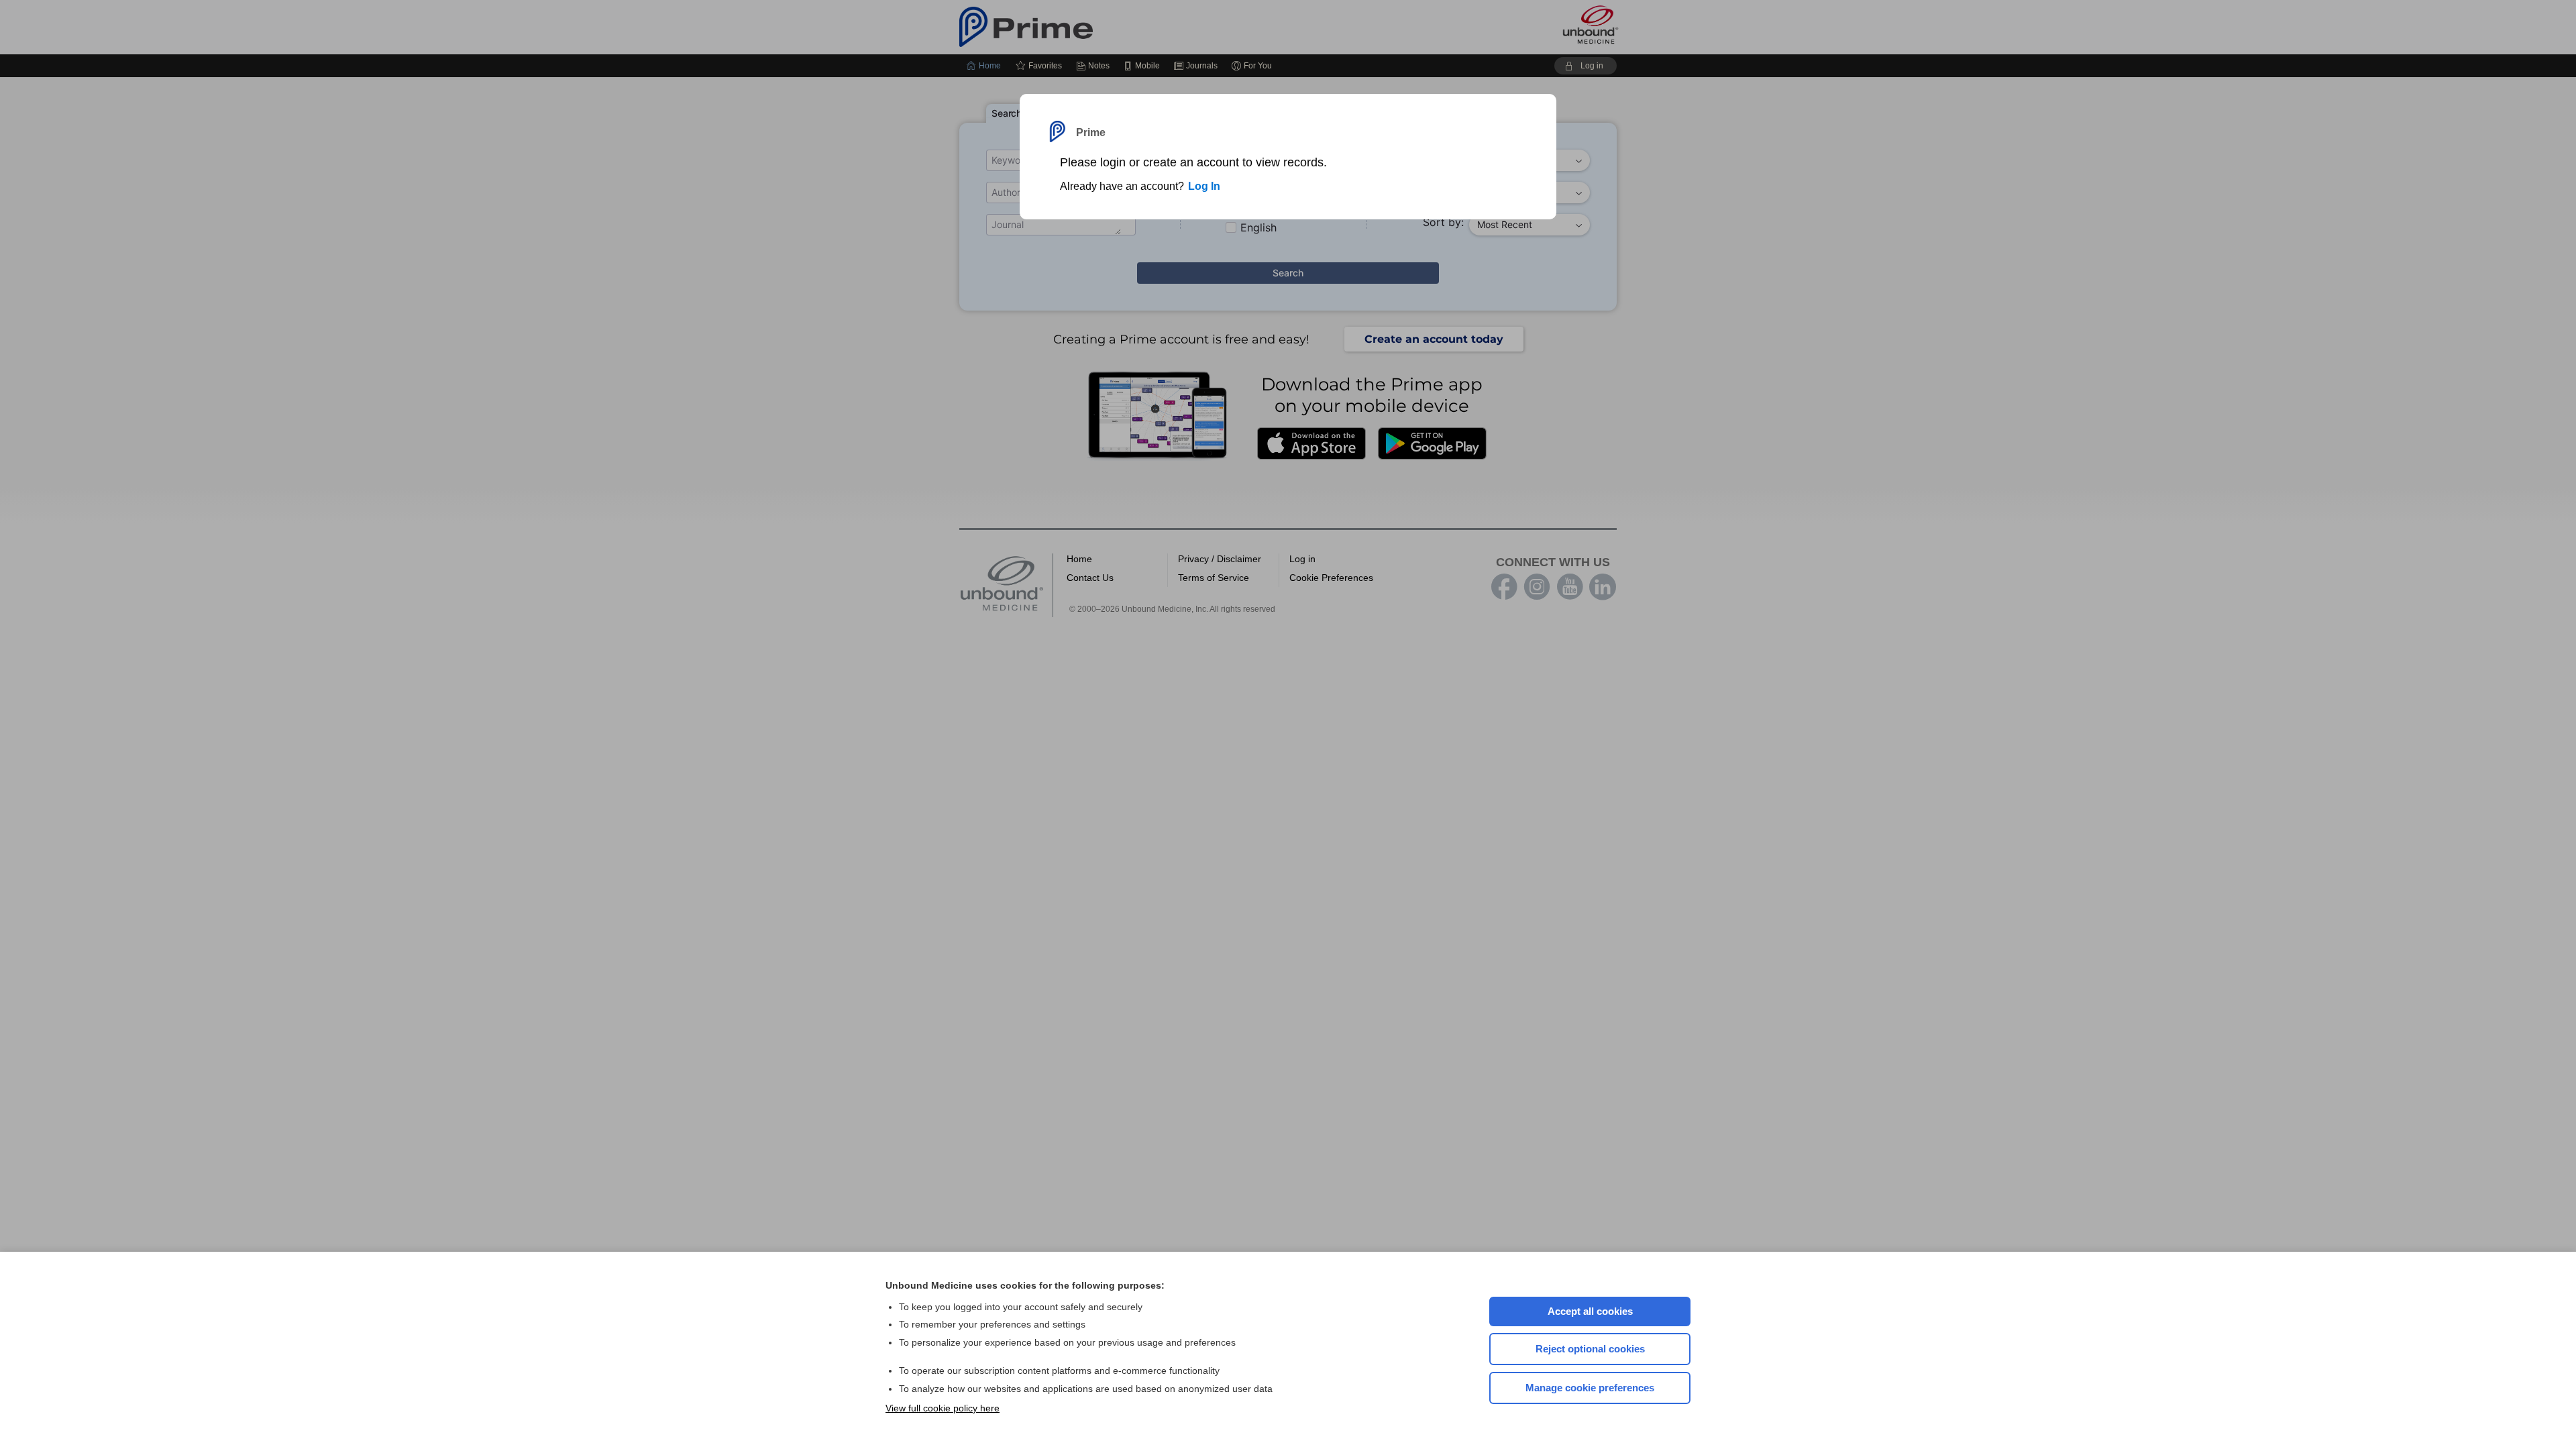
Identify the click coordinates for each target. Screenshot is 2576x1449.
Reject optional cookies (1590, 1349)
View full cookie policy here (943, 1408)
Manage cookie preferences (1590, 1388)
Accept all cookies (1590, 1311)
